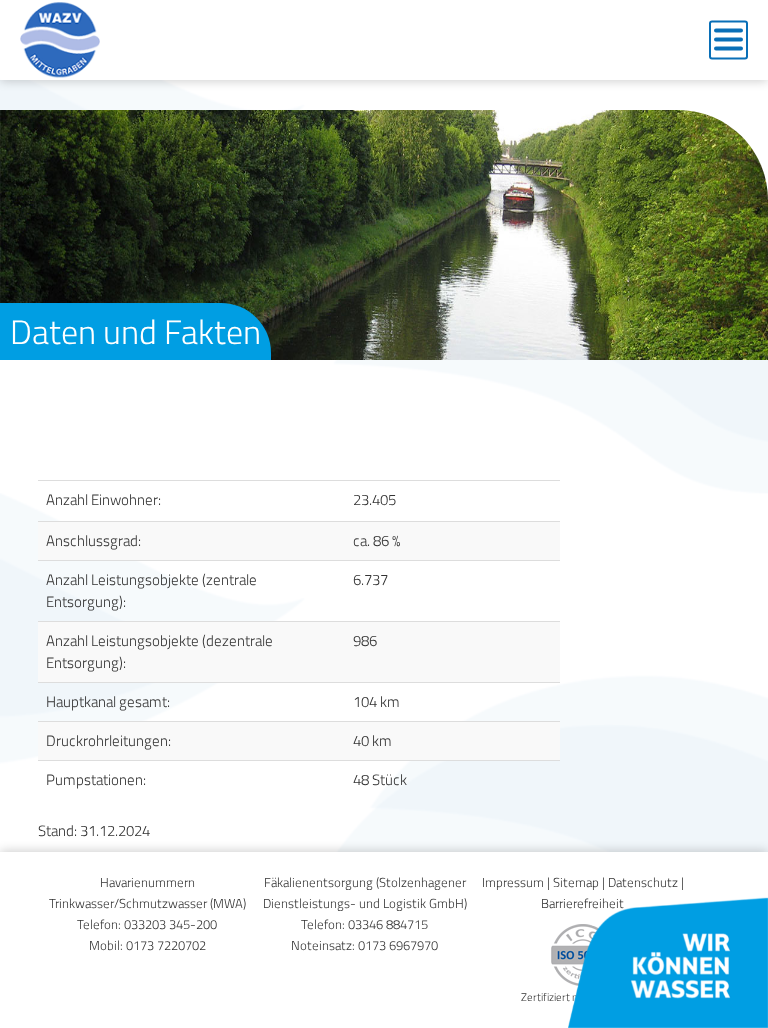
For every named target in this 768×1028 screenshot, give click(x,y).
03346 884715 (388, 924)
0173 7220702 (166, 945)
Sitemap (576, 882)
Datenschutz (643, 882)
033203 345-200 (170, 924)
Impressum (513, 882)
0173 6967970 (398, 945)
